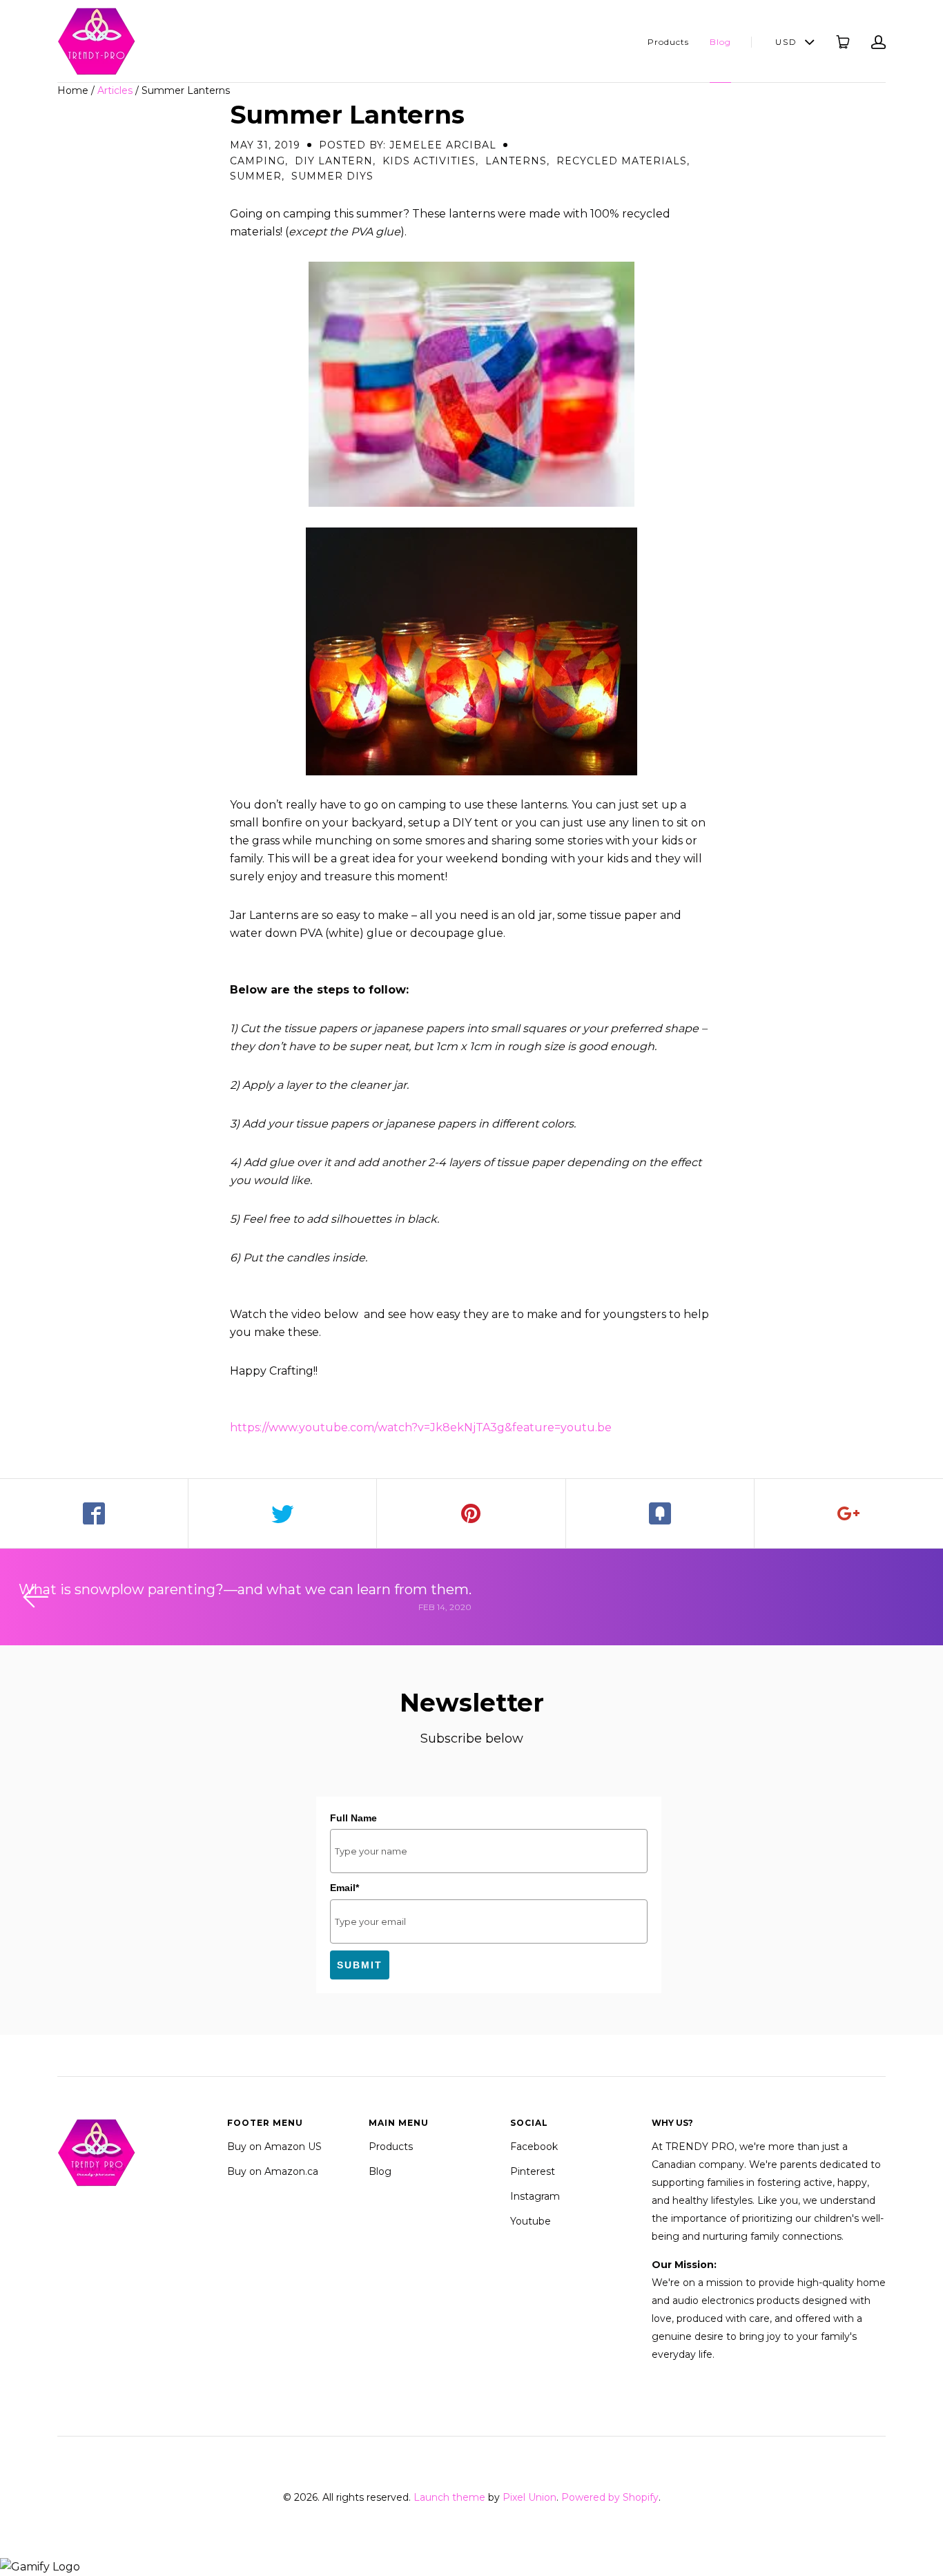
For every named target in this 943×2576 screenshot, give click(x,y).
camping (257, 161)
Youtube (531, 2221)
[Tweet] (283, 1513)
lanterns (516, 161)
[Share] (94, 1513)
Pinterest (533, 2171)
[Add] (849, 1513)
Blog (720, 42)
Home (73, 90)
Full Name (353, 1818)
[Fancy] (660, 1513)
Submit (360, 1965)
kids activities (429, 161)
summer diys (332, 176)
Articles (115, 90)
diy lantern (334, 161)
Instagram (535, 2196)
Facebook (534, 2147)
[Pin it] (471, 1513)
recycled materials (622, 161)
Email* (344, 1888)
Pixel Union (529, 2497)
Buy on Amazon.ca (273, 2171)
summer (256, 176)
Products (668, 42)
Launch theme (449, 2497)
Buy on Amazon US (274, 2147)
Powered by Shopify (610, 2497)
